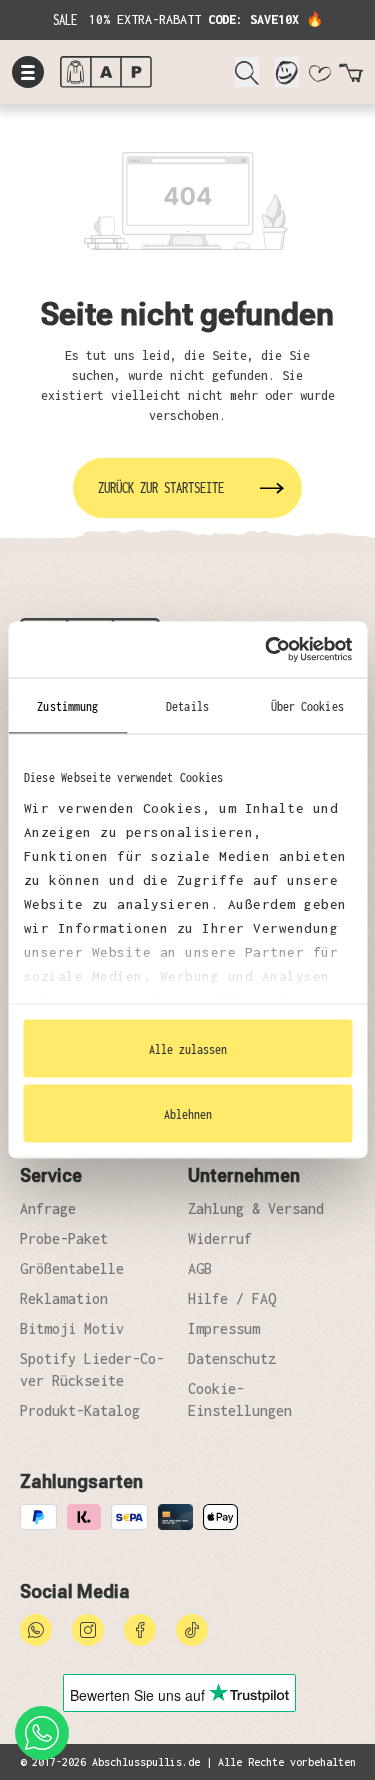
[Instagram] (88, 1628)
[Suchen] (247, 72)
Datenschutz (232, 1358)
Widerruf (220, 1238)
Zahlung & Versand (256, 1208)
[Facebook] (140, 1628)
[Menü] (28, 72)
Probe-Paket (64, 1238)
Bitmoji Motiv (72, 1328)
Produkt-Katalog (80, 1410)
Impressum (224, 1328)
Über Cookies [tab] (307, 705)
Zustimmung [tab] (67, 705)
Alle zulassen (188, 1048)
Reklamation (64, 1298)
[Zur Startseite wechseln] (139, 72)
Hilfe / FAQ (232, 1298)
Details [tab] (187, 705)
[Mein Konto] (287, 72)
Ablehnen (188, 1114)
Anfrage (48, 1208)
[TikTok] (192, 1628)
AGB (200, 1268)
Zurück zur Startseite (161, 487)
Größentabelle (72, 1268)
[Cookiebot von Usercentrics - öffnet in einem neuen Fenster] (267, 650)
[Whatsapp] (36, 1628)
